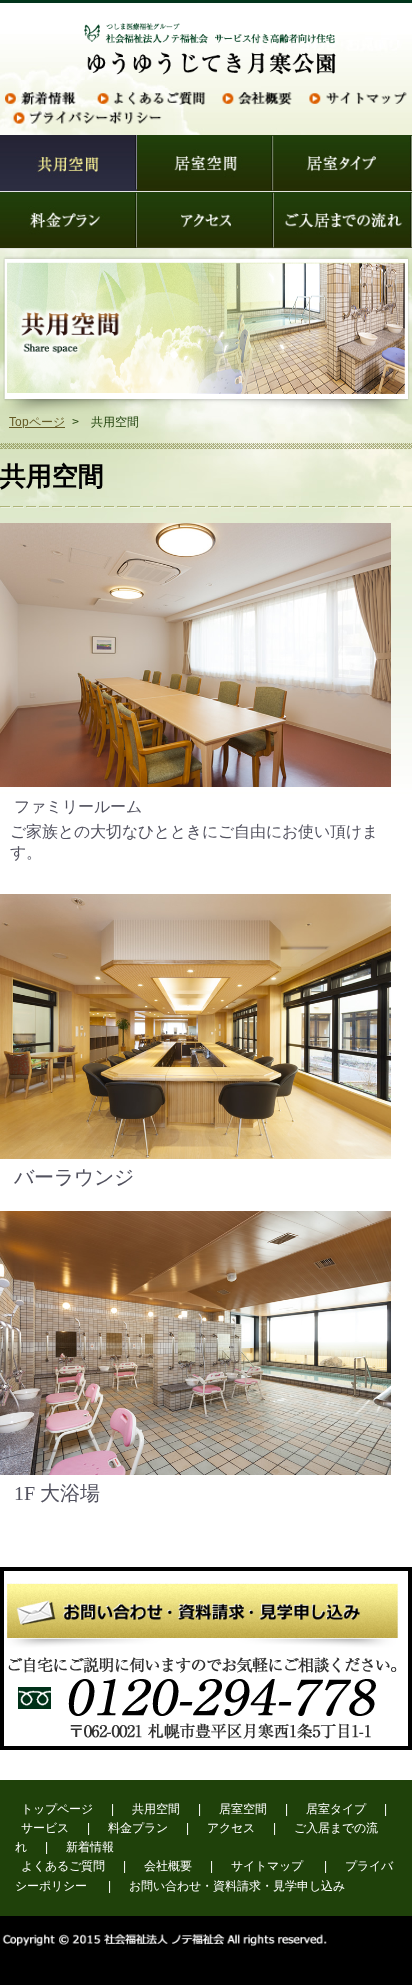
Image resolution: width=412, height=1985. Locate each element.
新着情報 (90, 1847)
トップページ (57, 1809)
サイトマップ (267, 1866)
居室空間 (243, 1809)
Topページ (37, 422)
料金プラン (138, 1828)
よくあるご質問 (63, 1866)
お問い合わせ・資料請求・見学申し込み (237, 1886)
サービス (45, 1828)
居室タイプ (336, 1809)
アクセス (231, 1828)
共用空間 (156, 1809)
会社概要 (168, 1866)
